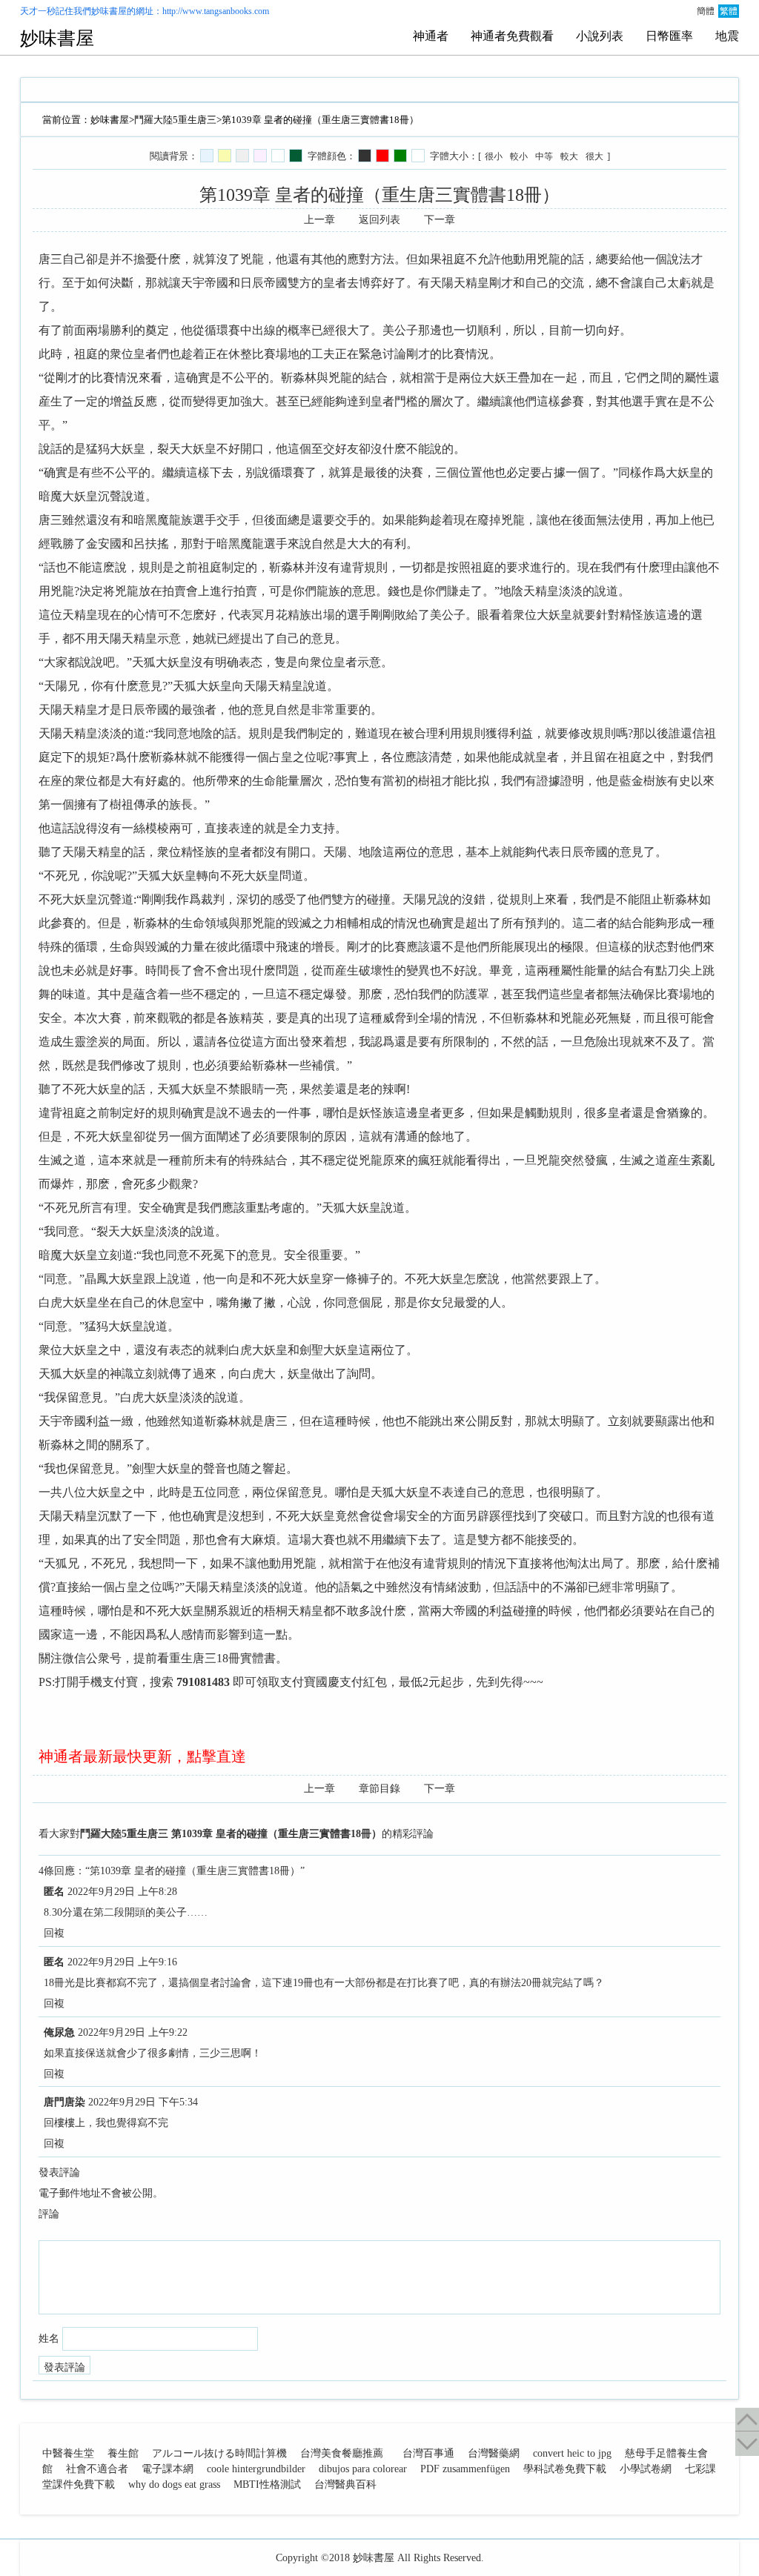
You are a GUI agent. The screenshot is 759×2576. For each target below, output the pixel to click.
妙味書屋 (109, 11)
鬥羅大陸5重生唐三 (175, 120)
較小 (519, 156)
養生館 (123, 2453)
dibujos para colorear (363, 2469)
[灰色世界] (242, 156)
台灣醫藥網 (494, 2453)
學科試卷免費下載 (565, 2469)
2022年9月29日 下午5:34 (143, 2102)
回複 (54, 1933)
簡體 (706, 11)
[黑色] (365, 156)
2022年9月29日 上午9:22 (133, 2032)
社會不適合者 (97, 2469)
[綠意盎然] (296, 156)
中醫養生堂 (68, 2453)
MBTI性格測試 (267, 2484)
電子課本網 (168, 2469)
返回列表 (379, 220)
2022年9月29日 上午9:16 (122, 1962)
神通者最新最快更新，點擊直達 (142, 1756)
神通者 (431, 36)
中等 (544, 156)
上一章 (319, 220)
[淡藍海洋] (207, 156)
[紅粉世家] (260, 156)
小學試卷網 (646, 2469)
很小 (494, 156)
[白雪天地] (278, 156)
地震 (727, 36)
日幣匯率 (669, 36)
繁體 (729, 11)
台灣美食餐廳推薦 (342, 2453)
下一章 (440, 220)
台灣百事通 (428, 2453)
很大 (594, 156)
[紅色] (382, 156)
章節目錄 (379, 1789)
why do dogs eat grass (174, 2484)
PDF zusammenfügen (465, 2469)
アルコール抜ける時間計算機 (219, 2453)
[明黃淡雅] (225, 156)
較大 (569, 156)
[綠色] (400, 156)
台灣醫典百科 (345, 2484)
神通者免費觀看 (512, 36)
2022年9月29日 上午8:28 (122, 1892)
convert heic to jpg (572, 2453)
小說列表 (600, 36)
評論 (49, 2214)
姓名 (49, 2338)
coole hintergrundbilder (256, 2469)
